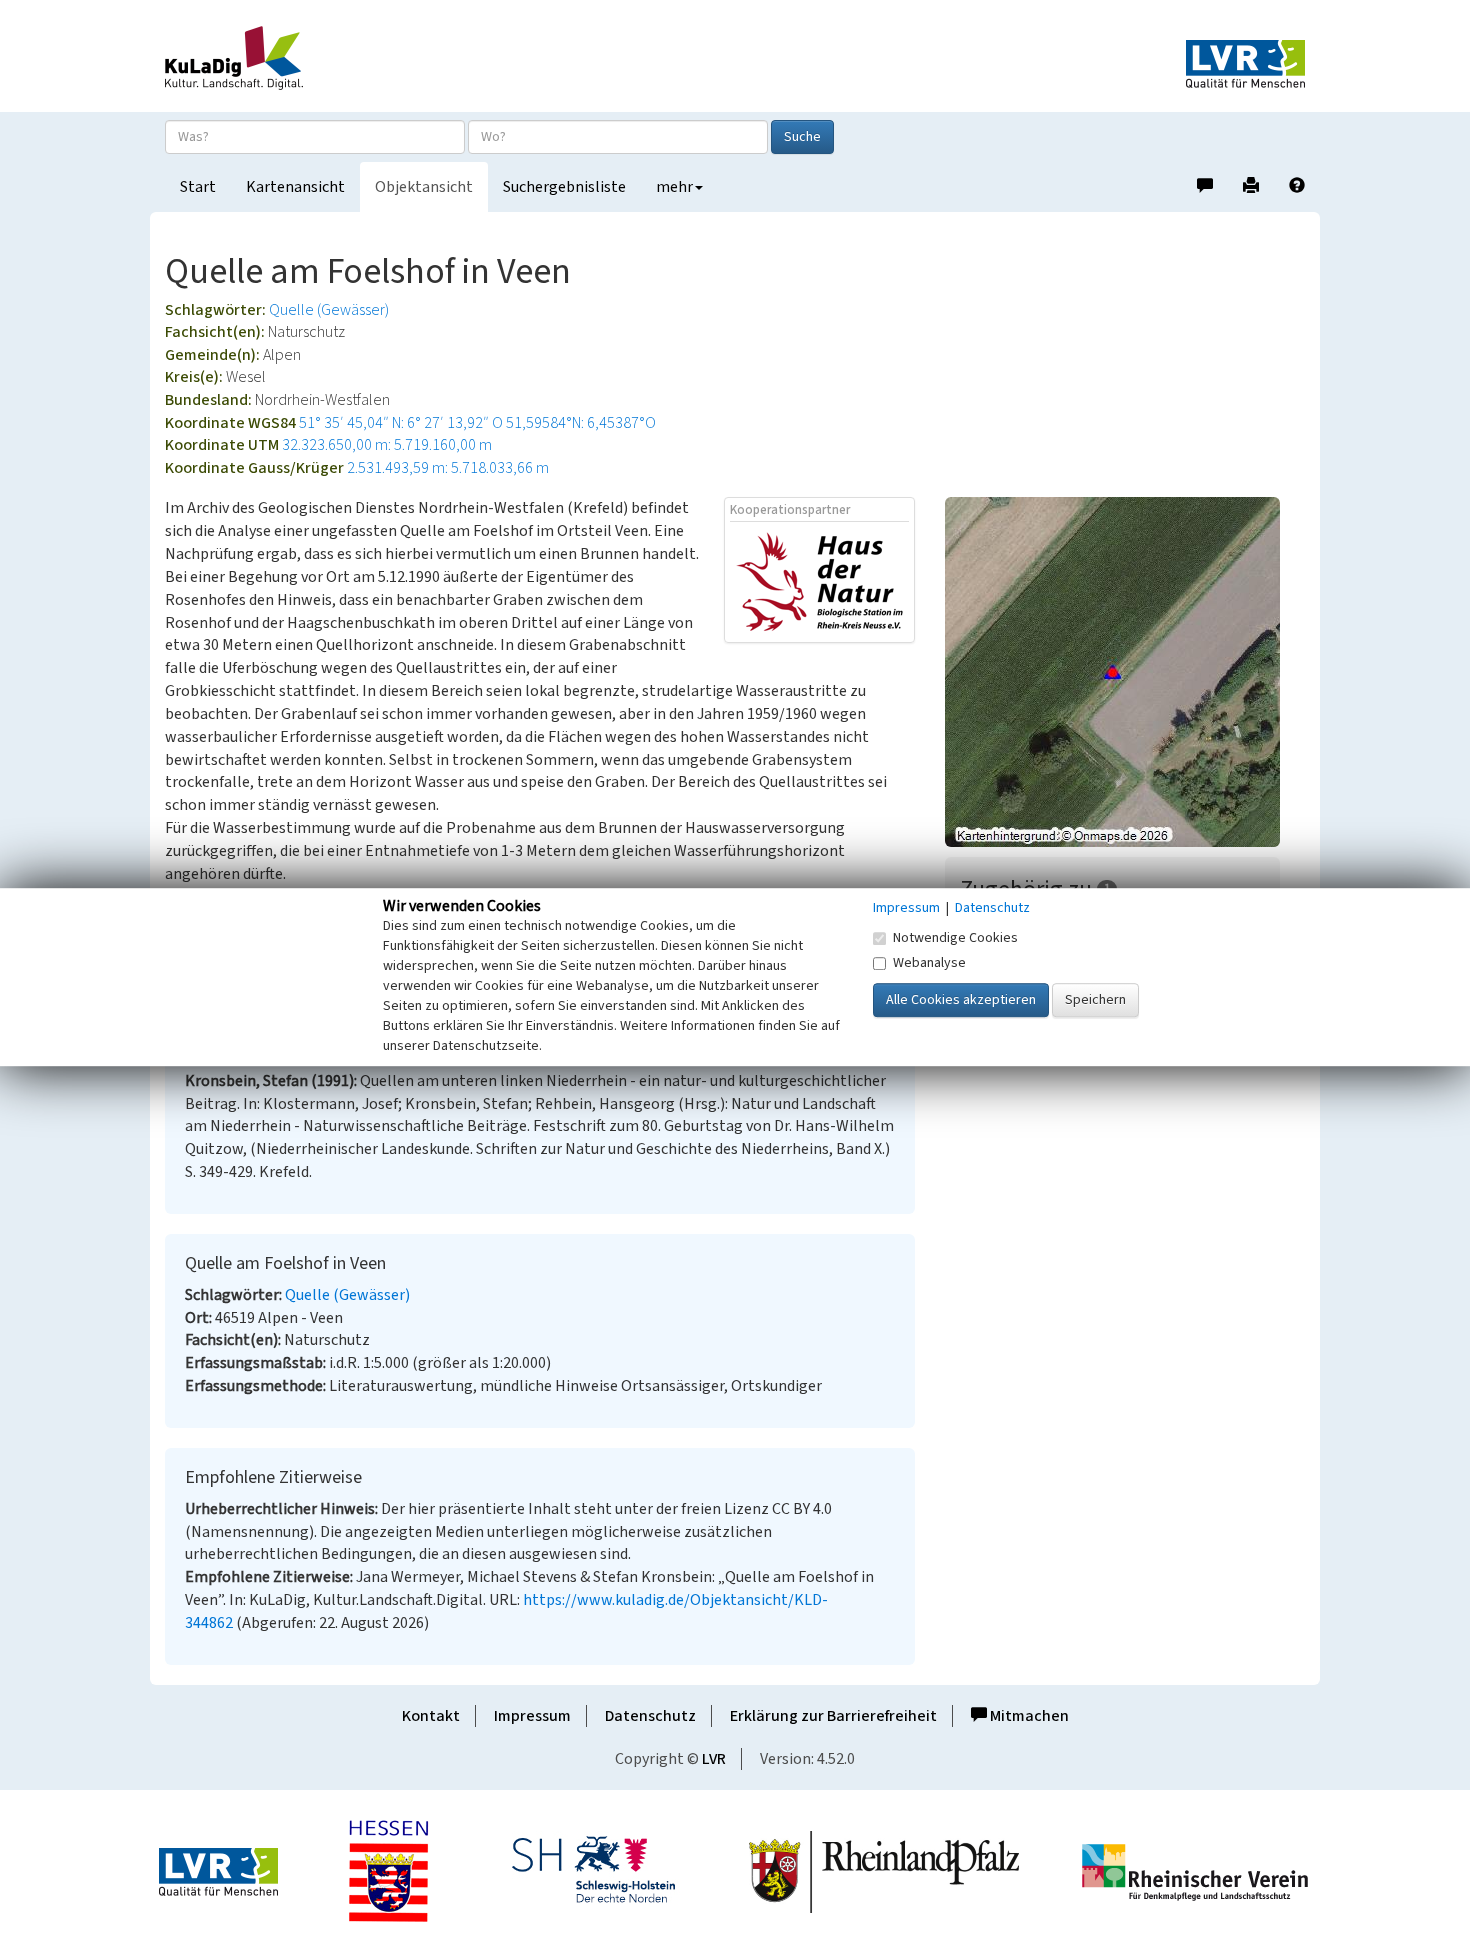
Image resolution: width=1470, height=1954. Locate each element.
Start (198, 187)
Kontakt (431, 1716)
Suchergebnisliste (564, 187)
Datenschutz (650, 1716)
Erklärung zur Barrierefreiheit (833, 1716)
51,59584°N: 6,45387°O (581, 423)
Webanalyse (929, 963)
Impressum (532, 1716)
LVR (714, 1759)
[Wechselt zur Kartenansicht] (1125, 672)
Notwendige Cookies (955, 938)
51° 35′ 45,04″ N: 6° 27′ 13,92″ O (401, 423)
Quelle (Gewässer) (329, 310)
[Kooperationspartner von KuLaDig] (819, 581)
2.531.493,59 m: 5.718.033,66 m (448, 468)
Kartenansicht (295, 187)
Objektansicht (424, 187)
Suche (802, 137)
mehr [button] (674, 187)
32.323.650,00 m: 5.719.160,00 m (387, 445)
